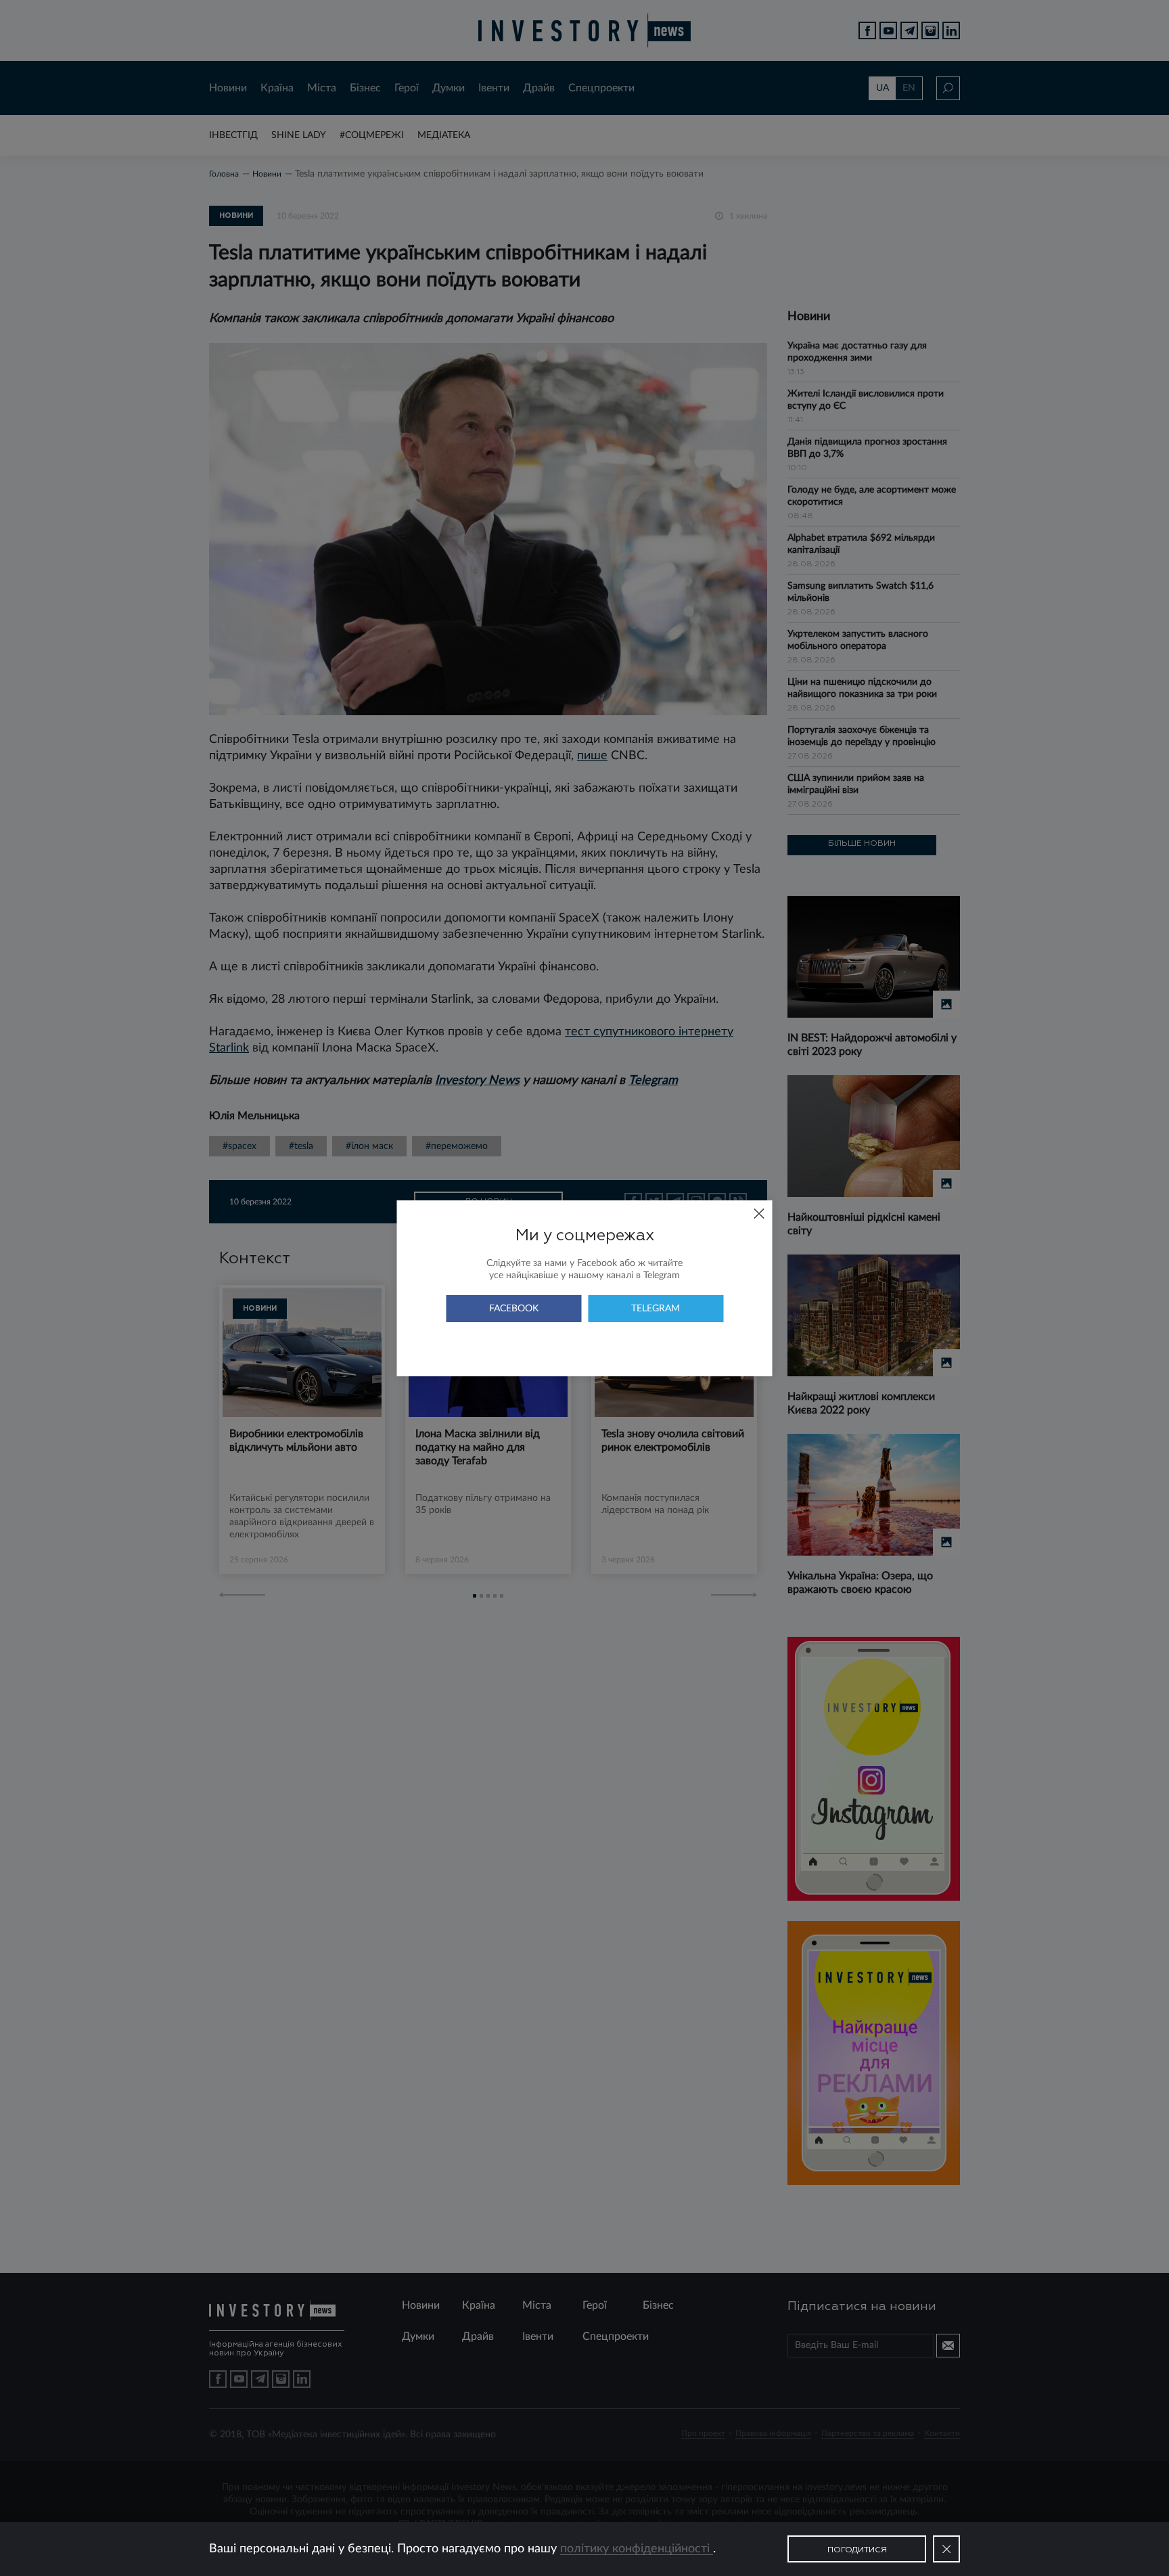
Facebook (514, 1309)
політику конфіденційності (637, 2549)
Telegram (656, 1309)
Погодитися (857, 2550)
